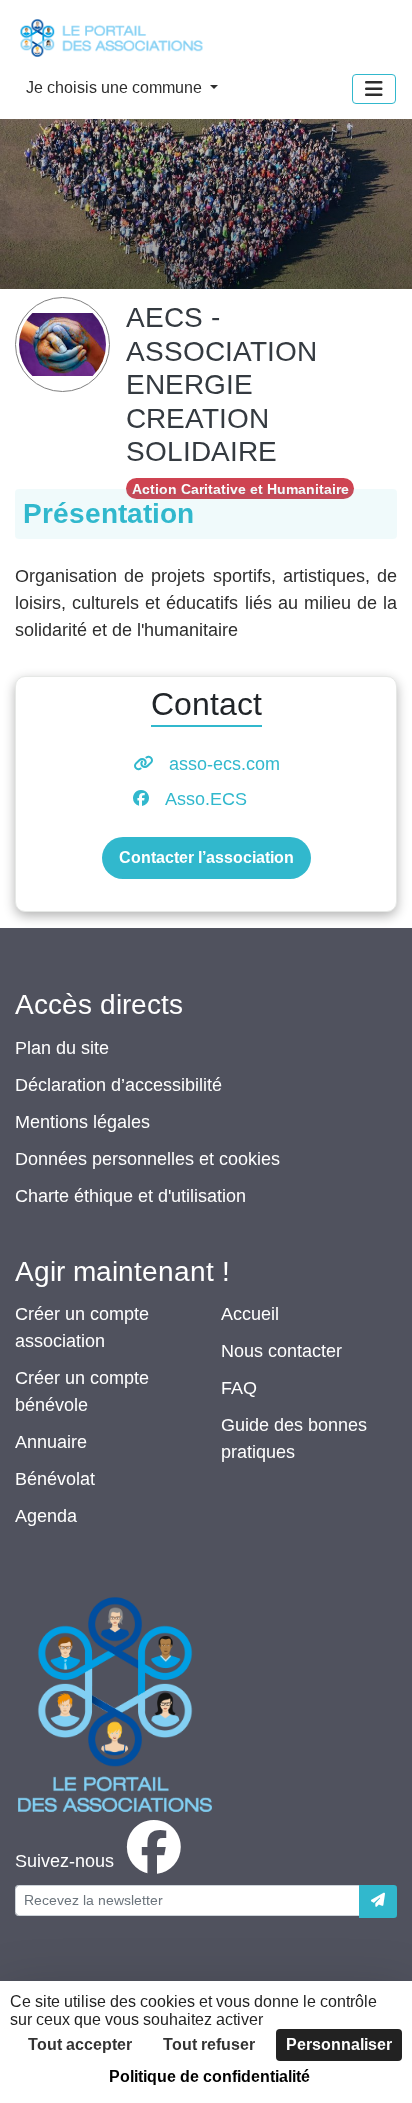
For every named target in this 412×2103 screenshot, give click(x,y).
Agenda (46, 1516)
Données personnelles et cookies (147, 1159)
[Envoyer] (378, 1901)
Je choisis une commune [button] (116, 87)
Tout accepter (80, 2044)
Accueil (250, 1314)
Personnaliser (339, 2044)
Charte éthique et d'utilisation (130, 1196)
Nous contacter (281, 1351)
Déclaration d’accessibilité (118, 1085)
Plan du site (62, 1048)
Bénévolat (55, 1479)
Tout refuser (209, 2044)
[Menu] (374, 89)
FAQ (239, 1388)
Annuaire (51, 1442)
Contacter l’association (206, 857)
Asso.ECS (206, 799)
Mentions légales (82, 1122)
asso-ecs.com (224, 764)
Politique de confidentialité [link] (209, 2076)
